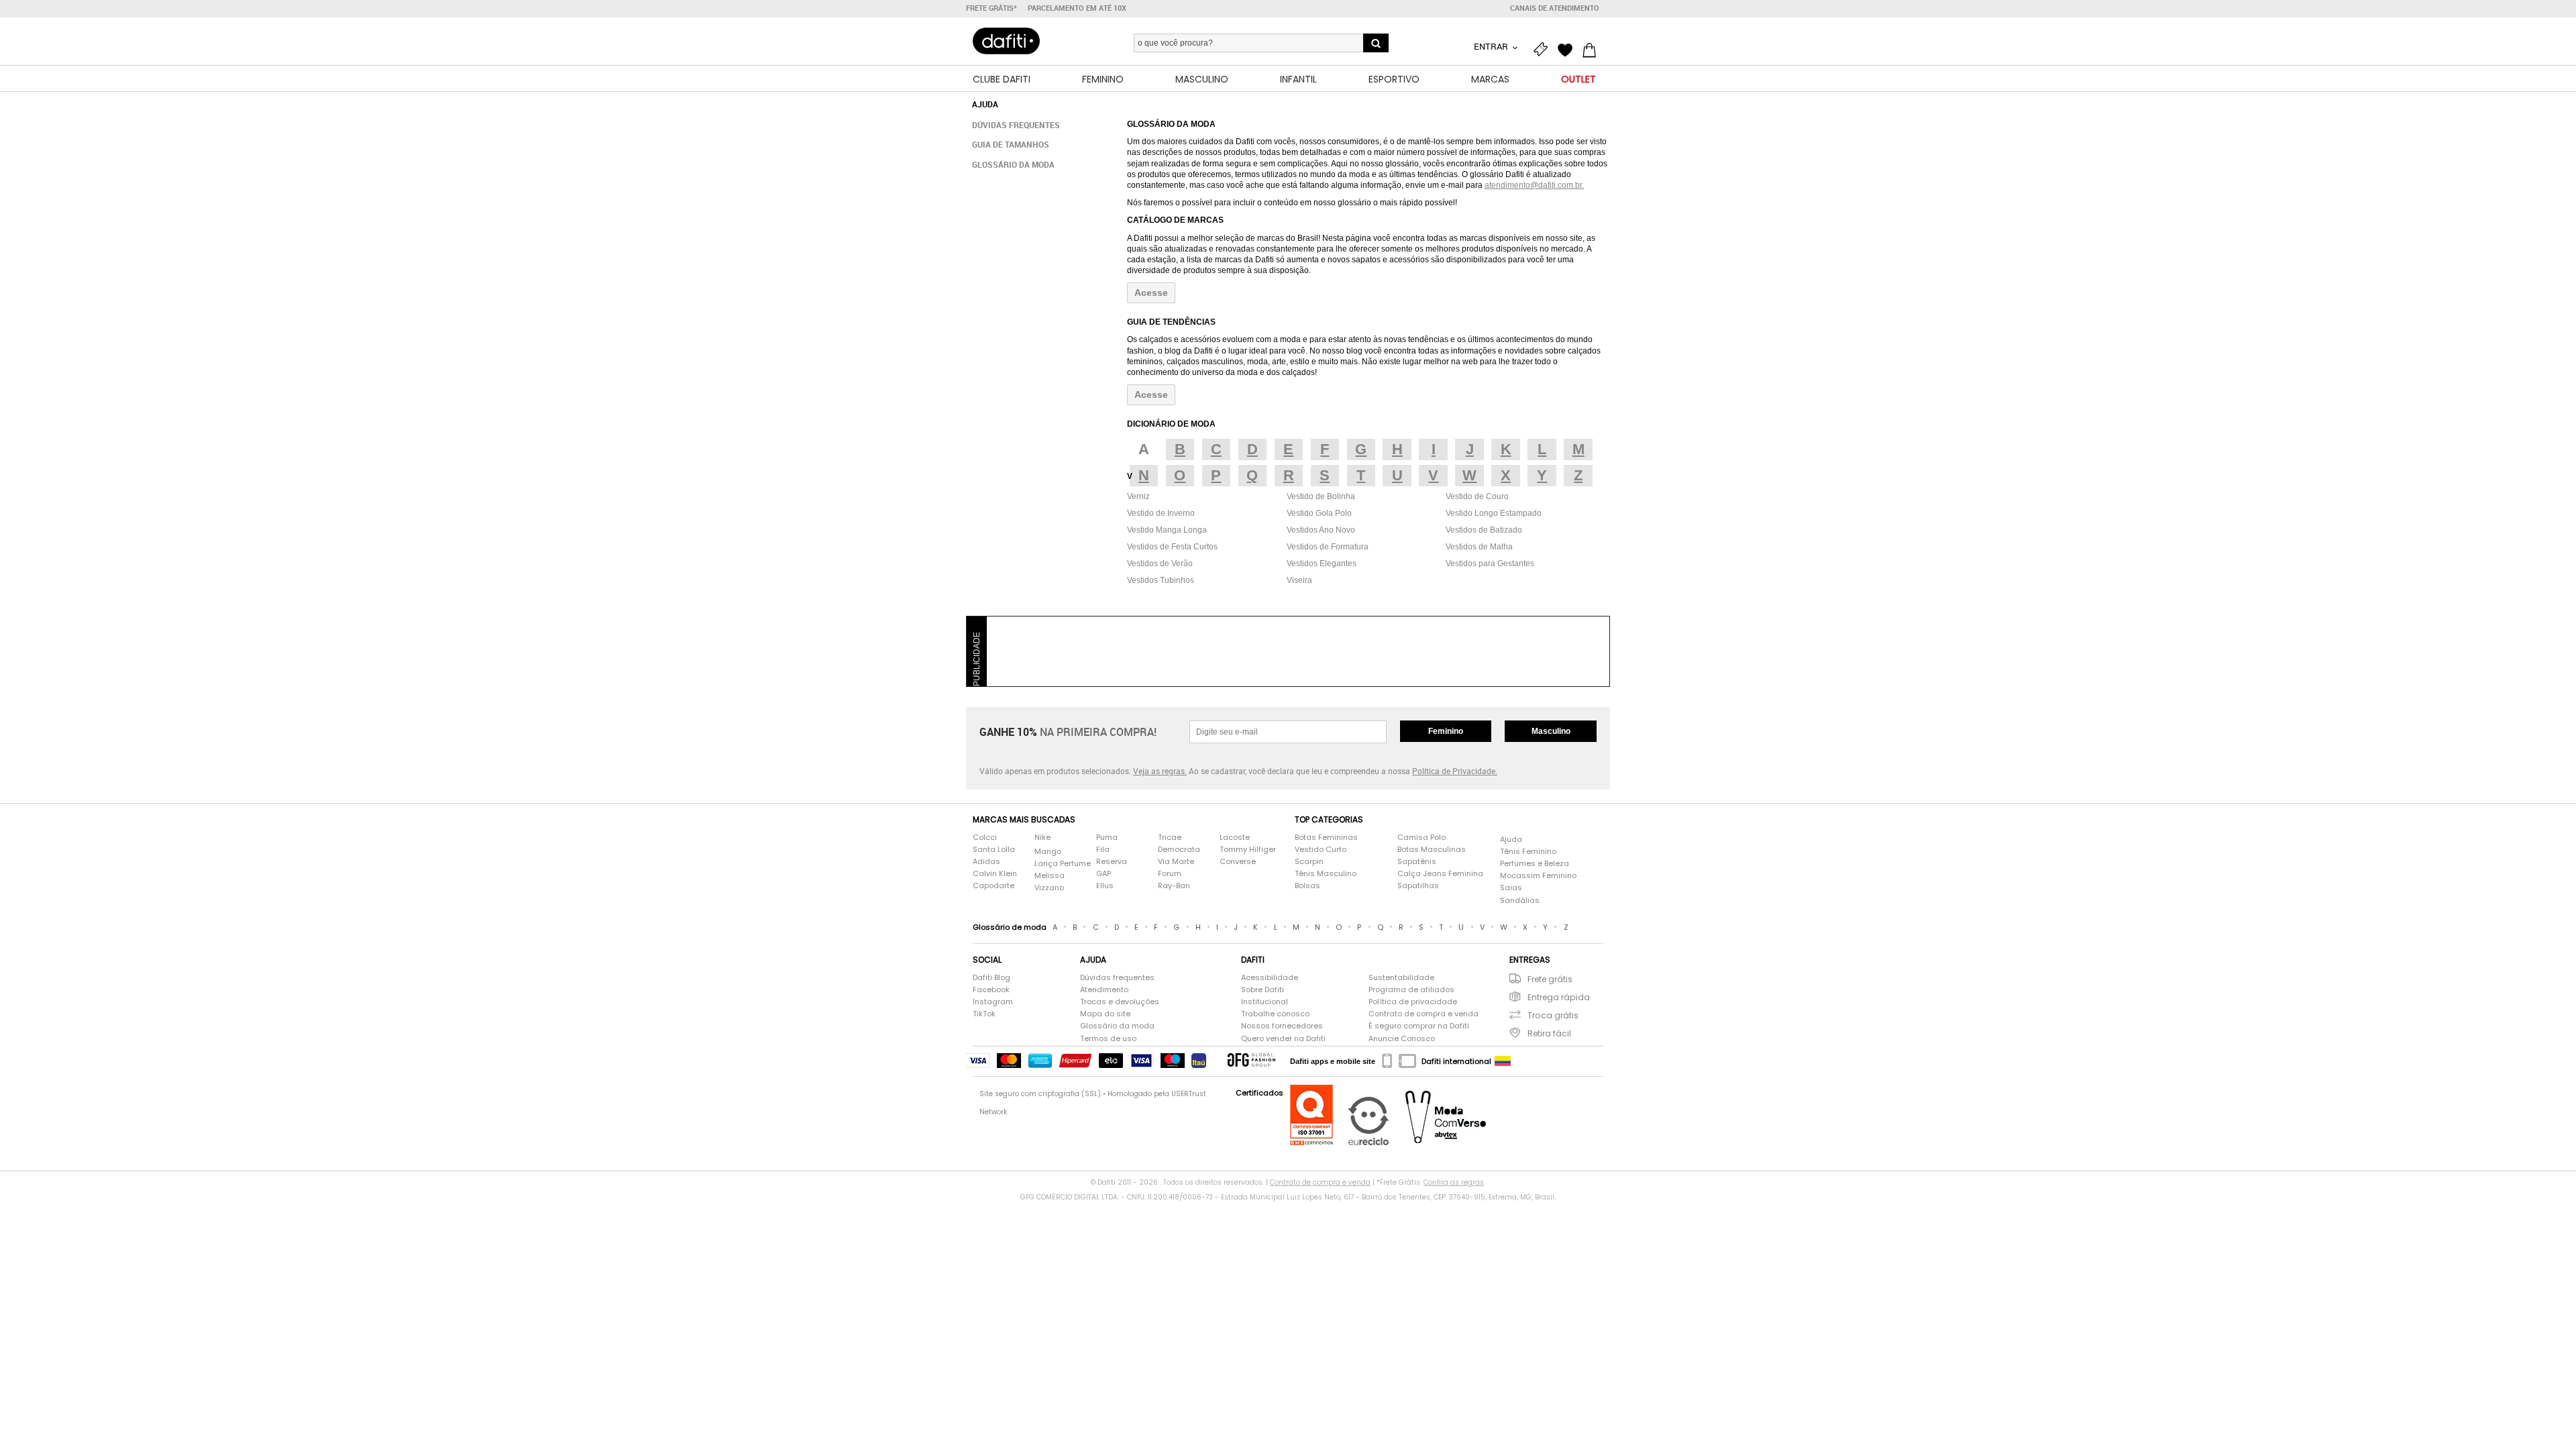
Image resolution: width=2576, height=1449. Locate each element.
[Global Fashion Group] (1251, 1061)
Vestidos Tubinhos (1161, 580)
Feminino (1446, 731)
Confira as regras (1454, 1182)
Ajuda (1511, 840)
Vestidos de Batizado (1484, 530)
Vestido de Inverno (1161, 513)
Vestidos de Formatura (1328, 547)
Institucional (1265, 1002)
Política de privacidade (1413, 1002)
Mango (1048, 852)
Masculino (1551, 731)
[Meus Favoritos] (1568, 48)
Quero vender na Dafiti (1283, 1039)
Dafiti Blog (991, 978)
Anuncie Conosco (1402, 1039)
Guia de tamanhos (1011, 144)
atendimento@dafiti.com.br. (1534, 185)
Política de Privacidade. (1455, 771)
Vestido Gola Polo (1319, 513)
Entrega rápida (1559, 997)
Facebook (991, 990)
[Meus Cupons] (1544, 48)
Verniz (1138, 496)
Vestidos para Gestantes (1490, 563)
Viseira (1299, 580)
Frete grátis (1550, 979)
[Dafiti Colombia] (1503, 1061)
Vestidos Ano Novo (1321, 530)
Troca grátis (1553, 1015)
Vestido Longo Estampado (1494, 513)
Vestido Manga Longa (1167, 530)
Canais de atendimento (1555, 8)
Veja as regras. (1160, 771)
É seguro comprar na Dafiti (1419, 1026)
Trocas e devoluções (1120, 1002)
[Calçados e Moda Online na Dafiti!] (1006, 41)
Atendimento (1104, 990)
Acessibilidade (1270, 978)
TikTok (984, 1014)
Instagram (993, 1002)
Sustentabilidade (1401, 978)
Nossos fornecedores (1282, 1026)
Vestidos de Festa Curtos (1172, 547)
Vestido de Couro (1477, 496)
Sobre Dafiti (1263, 990)
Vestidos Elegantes (1322, 563)
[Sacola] (1593, 48)
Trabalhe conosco (1275, 1014)
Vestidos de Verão (1160, 563)
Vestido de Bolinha (1321, 496)
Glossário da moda (1013, 164)
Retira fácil (1549, 1033)
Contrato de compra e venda (1424, 1014)
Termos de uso (1108, 1039)
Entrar (1492, 46)
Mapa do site (1105, 1014)
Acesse (1151, 292)
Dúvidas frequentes (1016, 125)
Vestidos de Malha (1479, 547)
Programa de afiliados (1411, 990)
